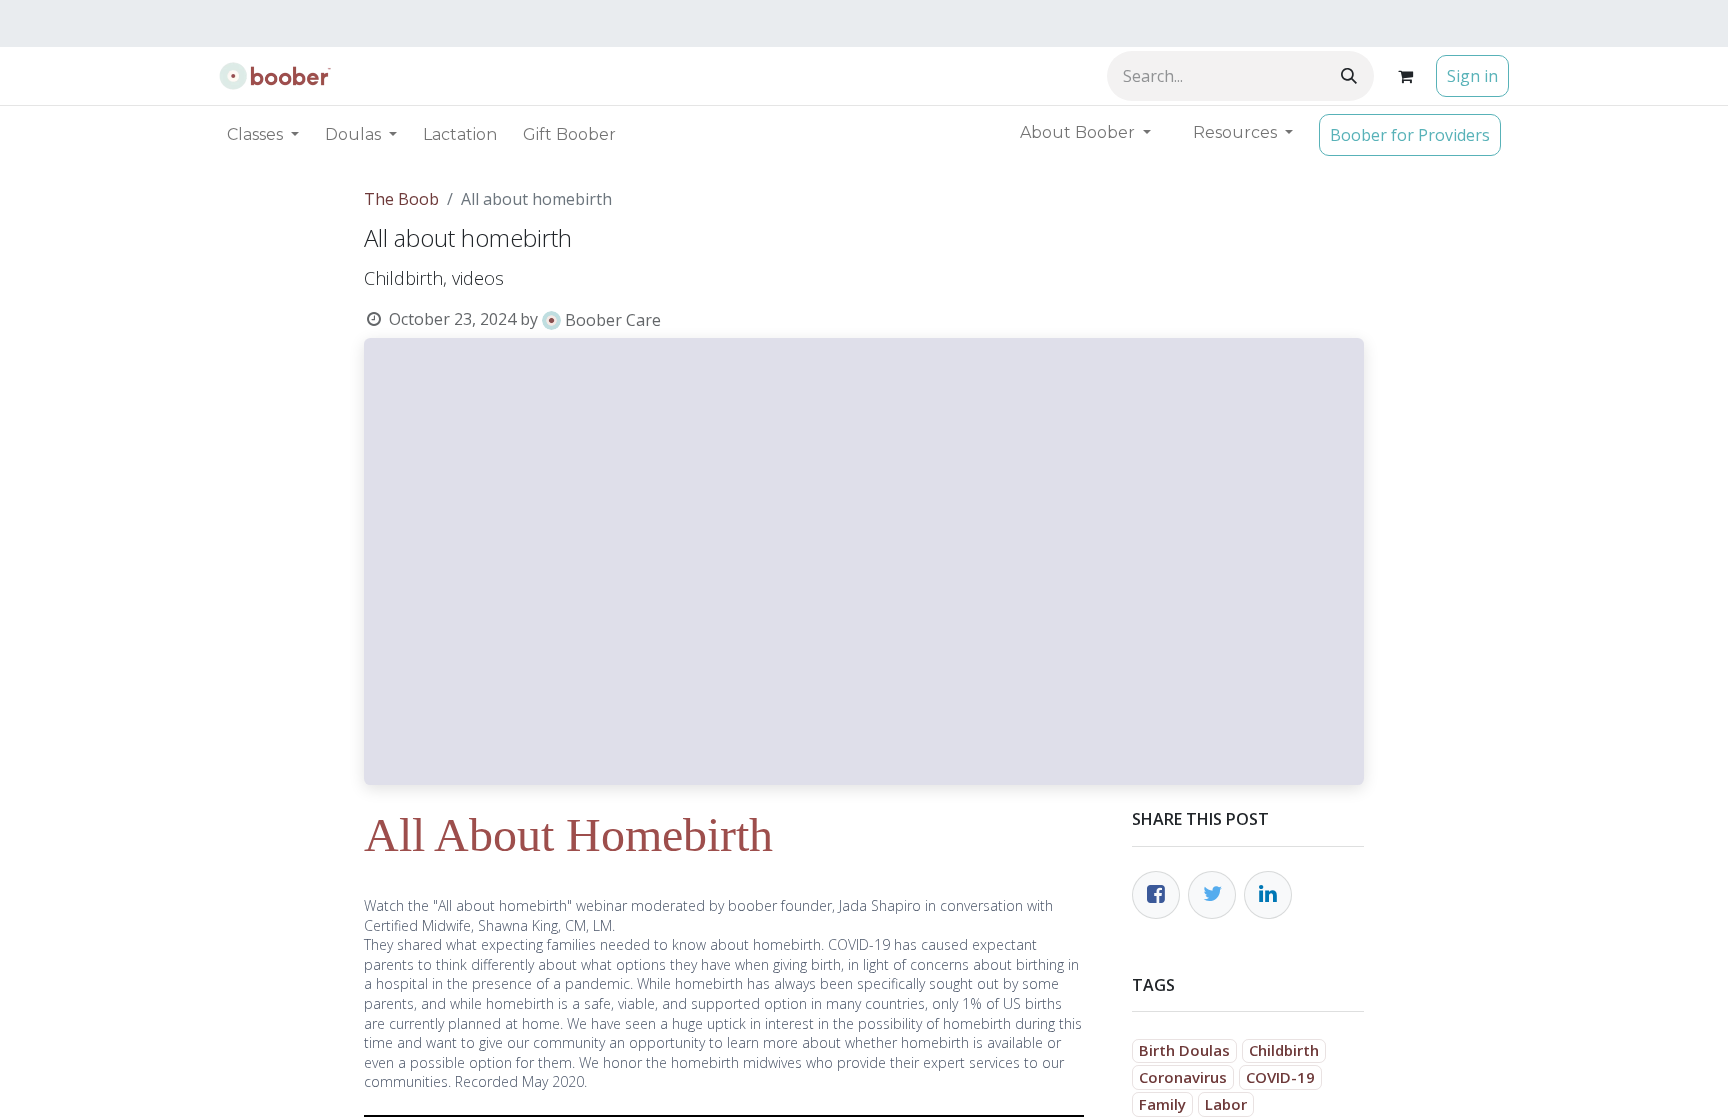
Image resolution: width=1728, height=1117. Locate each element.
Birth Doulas (1184, 1050)
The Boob (401, 199)
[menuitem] (460, 135)
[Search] (1349, 76)
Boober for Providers (1410, 135)
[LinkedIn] (1268, 895)
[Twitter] (1212, 895)
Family (1162, 1104)
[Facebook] (1156, 895)
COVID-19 (1280, 1077)
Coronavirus (1183, 1077)
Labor (1226, 1104)
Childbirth (1284, 1050)
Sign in (1472, 76)
